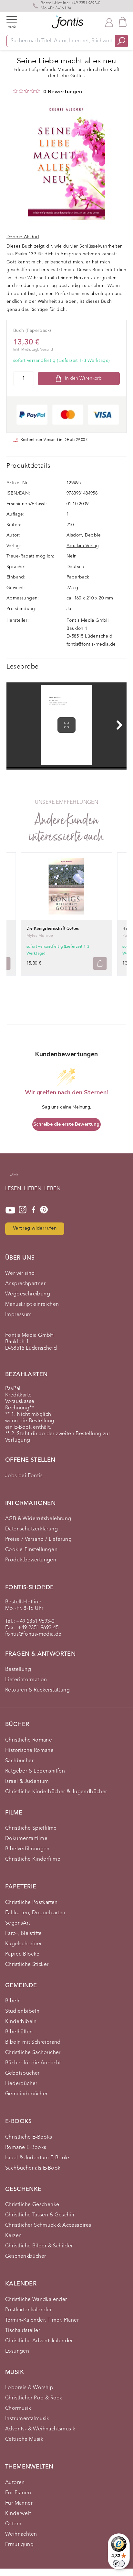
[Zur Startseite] (14, 1178)
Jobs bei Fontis (24, 1476)
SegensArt (18, 1923)
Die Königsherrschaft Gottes (53, 929)
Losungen (17, 2351)
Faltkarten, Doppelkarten (35, 1913)
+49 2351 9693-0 (86, 3)
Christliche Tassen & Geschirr (40, 2215)
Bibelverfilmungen (27, 1849)
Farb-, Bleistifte (24, 1934)
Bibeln (13, 2001)
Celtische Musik (24, 2439)
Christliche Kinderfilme (33, 1859)
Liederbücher (21, 2084)
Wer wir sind (20, 1273)
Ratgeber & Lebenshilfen (35, 1771)
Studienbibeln (22, 2011)
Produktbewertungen (31, 1560)
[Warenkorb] (123, 22)
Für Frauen (18, 2493)
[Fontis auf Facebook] (34, 1210)
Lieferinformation (26, 1680)
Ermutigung (19, 2545)
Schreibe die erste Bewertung (66, 1124)
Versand (46, 350)
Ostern (13, 2524)
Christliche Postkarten (31, 1903)
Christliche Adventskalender (39, 2341)
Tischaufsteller (23, 2331)
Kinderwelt (18, 2514)
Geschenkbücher (26, 2256)
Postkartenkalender (28, 2310)
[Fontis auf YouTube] (10, 1210)
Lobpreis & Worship (29, 2388)
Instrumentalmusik (27, 2419)
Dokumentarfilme (26, 1839)
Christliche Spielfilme (31, 1828)
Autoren (15, 2483)
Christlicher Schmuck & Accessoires (48, 2225)
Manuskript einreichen (32, 1304)
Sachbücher (19, 1761)
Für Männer (19, 2503)
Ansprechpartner (25, 1284)
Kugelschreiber (24, 1944)
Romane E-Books (26, 2148)
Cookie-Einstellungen (31, 1550)
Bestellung (18, 1670)
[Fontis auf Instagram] (23, 1210)
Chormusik (18, 2408)
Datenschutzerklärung (31, 1529)
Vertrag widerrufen (35, 1228)
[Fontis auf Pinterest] (44, 1210)
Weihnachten (21, 2534)
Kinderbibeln (21, 2022)
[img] (15, 91)
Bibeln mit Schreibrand (33, 2042)
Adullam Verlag (83, 546)
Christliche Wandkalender (36, 2300)
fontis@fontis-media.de (91, 644)
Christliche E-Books (29, 2137)
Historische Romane (29, 1751)
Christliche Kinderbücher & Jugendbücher (56, 1792)
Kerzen (13, 2236)
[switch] (119, 2563)
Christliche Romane (29, 1740)
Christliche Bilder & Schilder (39, 2246)
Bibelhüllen (19, 2032)
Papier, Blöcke (22, 1954)
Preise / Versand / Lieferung (38, 1539)
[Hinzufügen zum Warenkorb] (100, 963)
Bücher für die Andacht (33, 2063)
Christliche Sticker (27, 1965)
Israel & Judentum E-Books (38, 2158)
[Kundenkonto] (109, 22)
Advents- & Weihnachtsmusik (40, 2429)
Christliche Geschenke (32, 2205)
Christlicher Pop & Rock (34, 2398)
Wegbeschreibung (28, 1294)
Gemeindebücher (26, 2094)
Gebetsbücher (22, 2073)
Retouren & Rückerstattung (37, 1690)
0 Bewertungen (63, 92)
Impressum (19, 1315)
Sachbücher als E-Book (33, 2168)
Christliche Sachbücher (33, 2053)
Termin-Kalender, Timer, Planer (42, 2320)
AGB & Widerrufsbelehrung (38, 1519)
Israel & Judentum (27, 1782)
